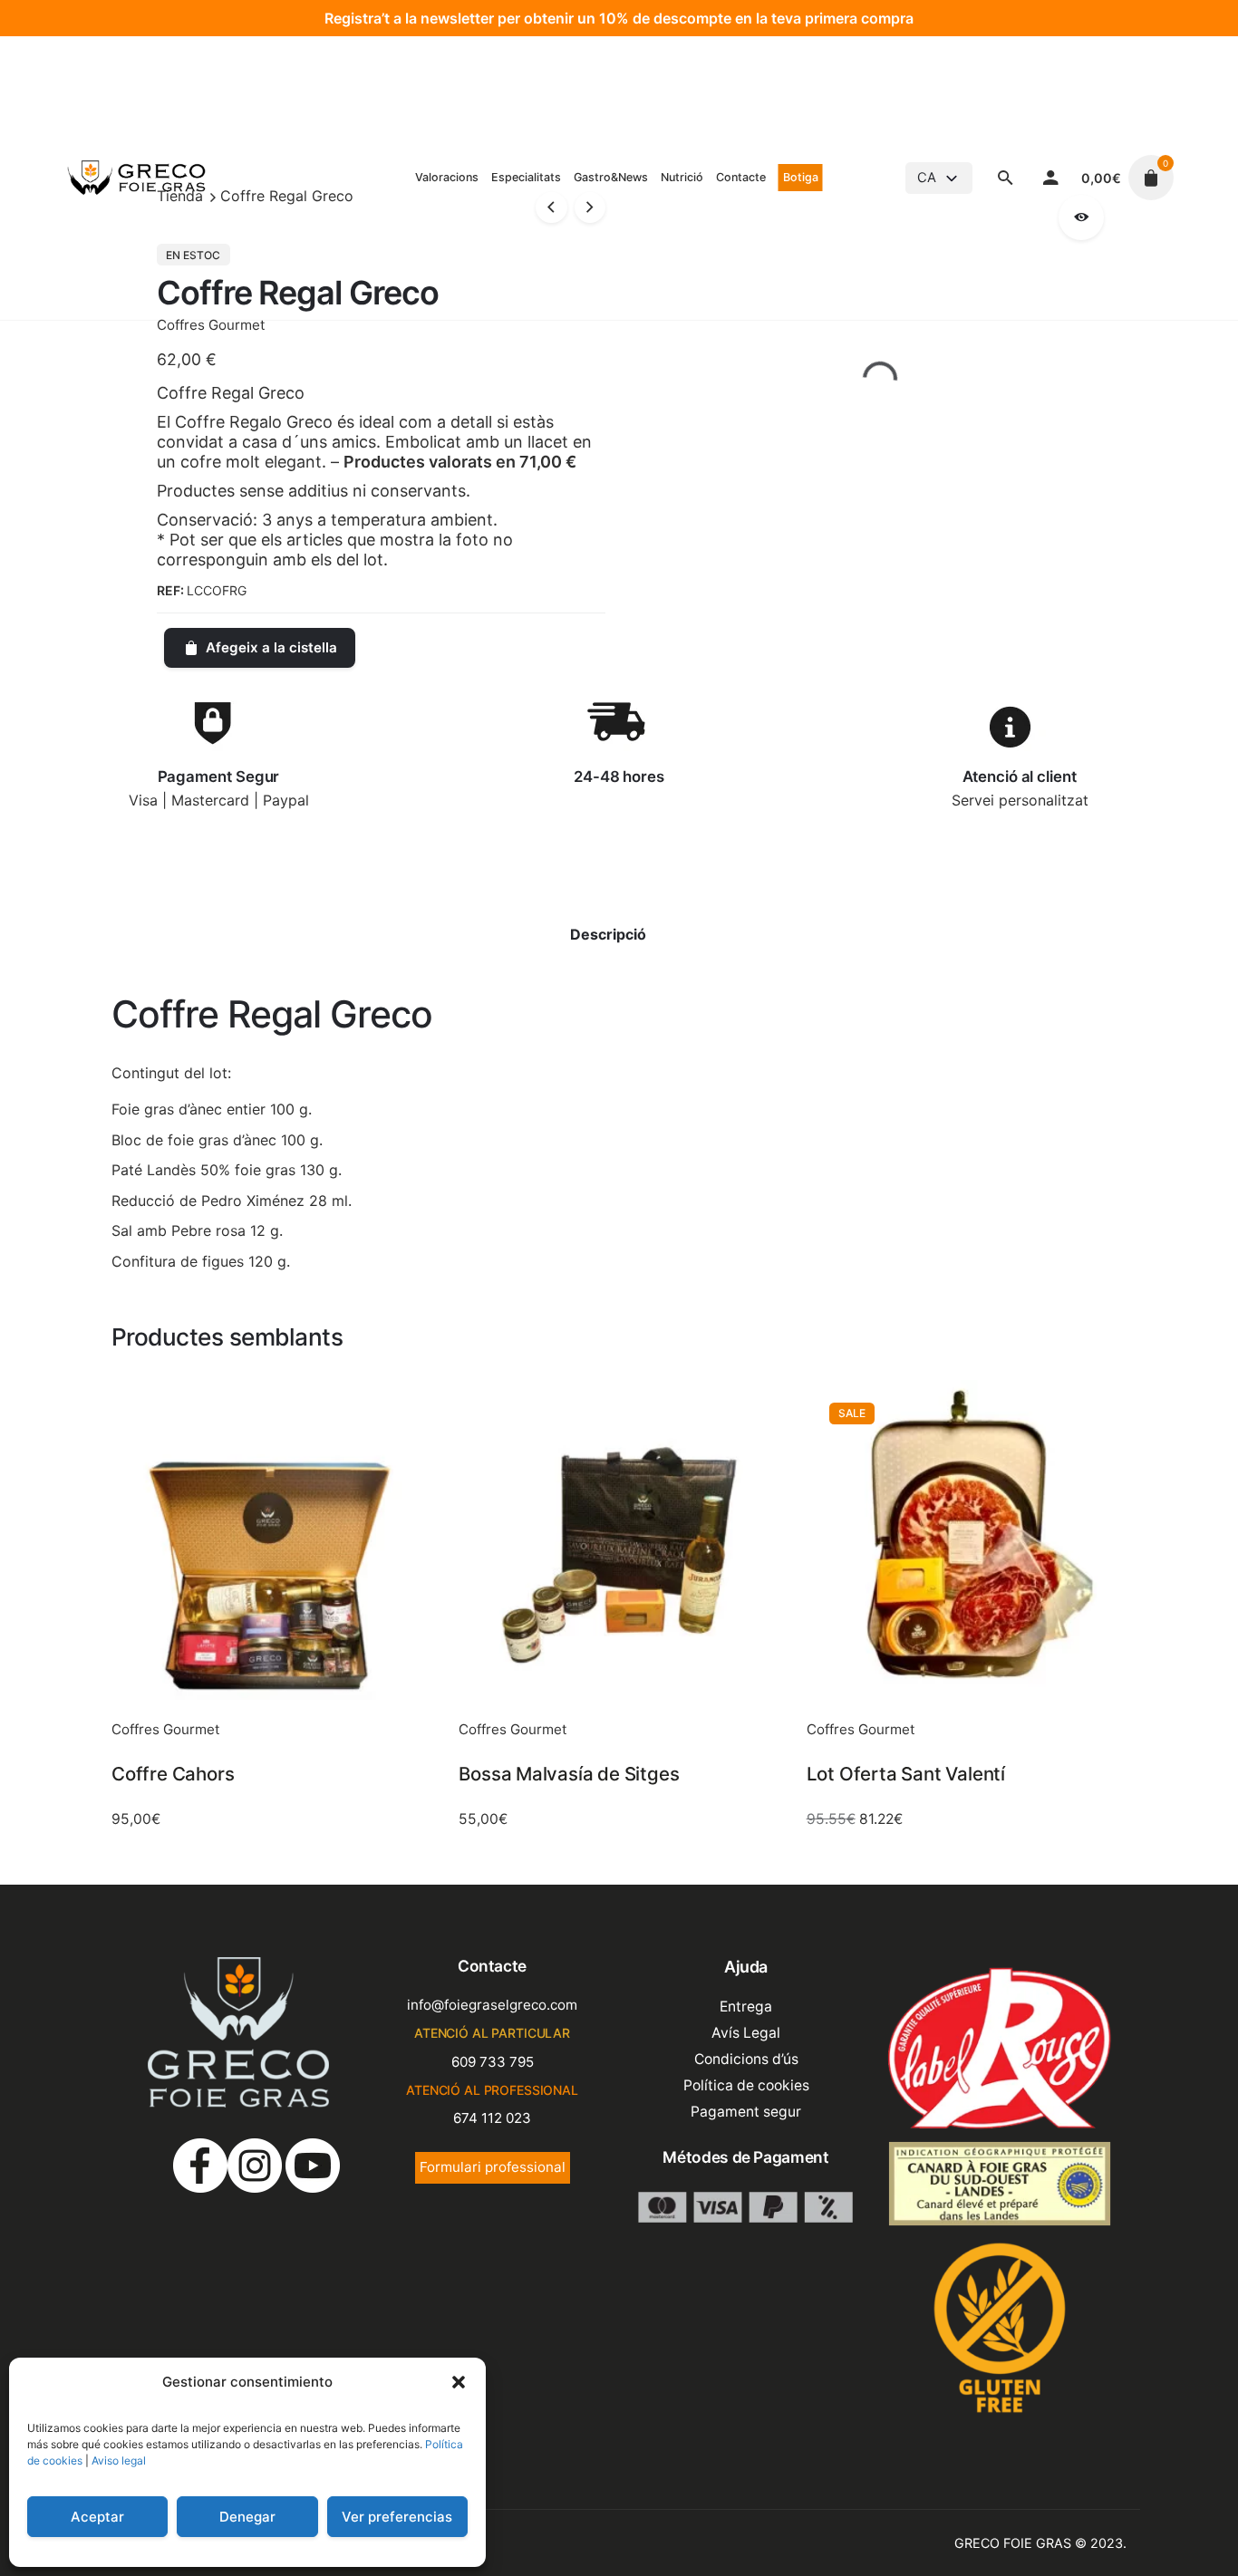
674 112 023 (492, 2118)
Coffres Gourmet (211, 325)
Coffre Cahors (173, 1774)
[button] (459, 2382)
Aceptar (97, 2517)
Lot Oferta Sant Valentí (906, 1774)
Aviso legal (119, 2460)
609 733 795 (493, 2062)
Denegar (247, 2517)
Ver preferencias (397, 2517)
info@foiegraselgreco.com (492, 2005)
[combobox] (939, 178)
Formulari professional (493, 2167)
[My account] (1051, 178)
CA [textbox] (927, 178)
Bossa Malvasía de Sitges (569, 1774)
